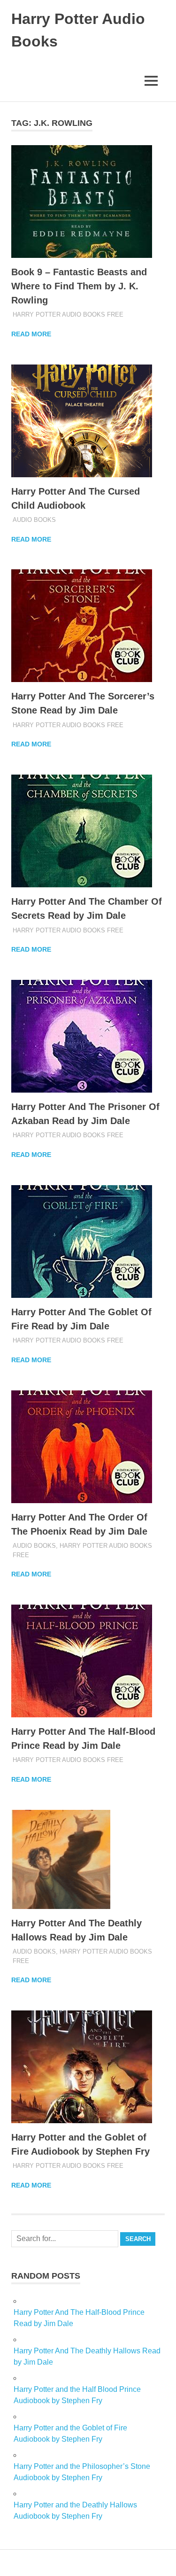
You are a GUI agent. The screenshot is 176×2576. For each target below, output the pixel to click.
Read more (31, 334)
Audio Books (34, 520)
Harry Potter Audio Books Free (68, 314)
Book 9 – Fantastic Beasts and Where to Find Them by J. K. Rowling (79, 286)
